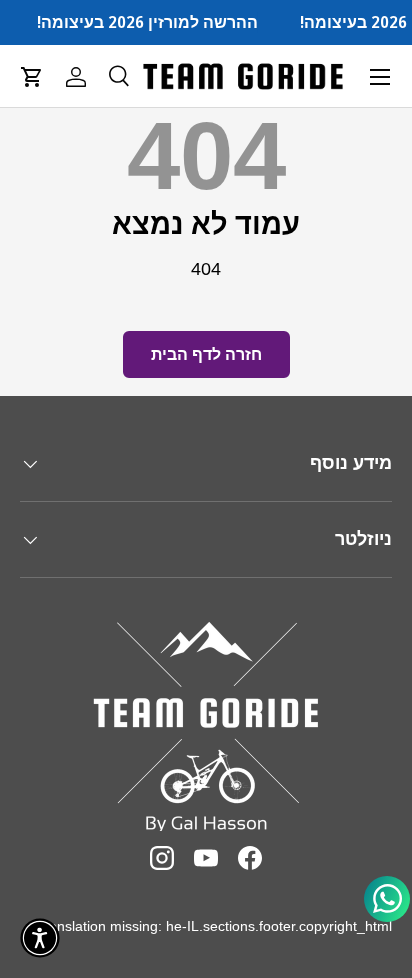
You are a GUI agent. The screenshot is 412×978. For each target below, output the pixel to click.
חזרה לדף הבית (206, 354)
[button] (32, 77)
